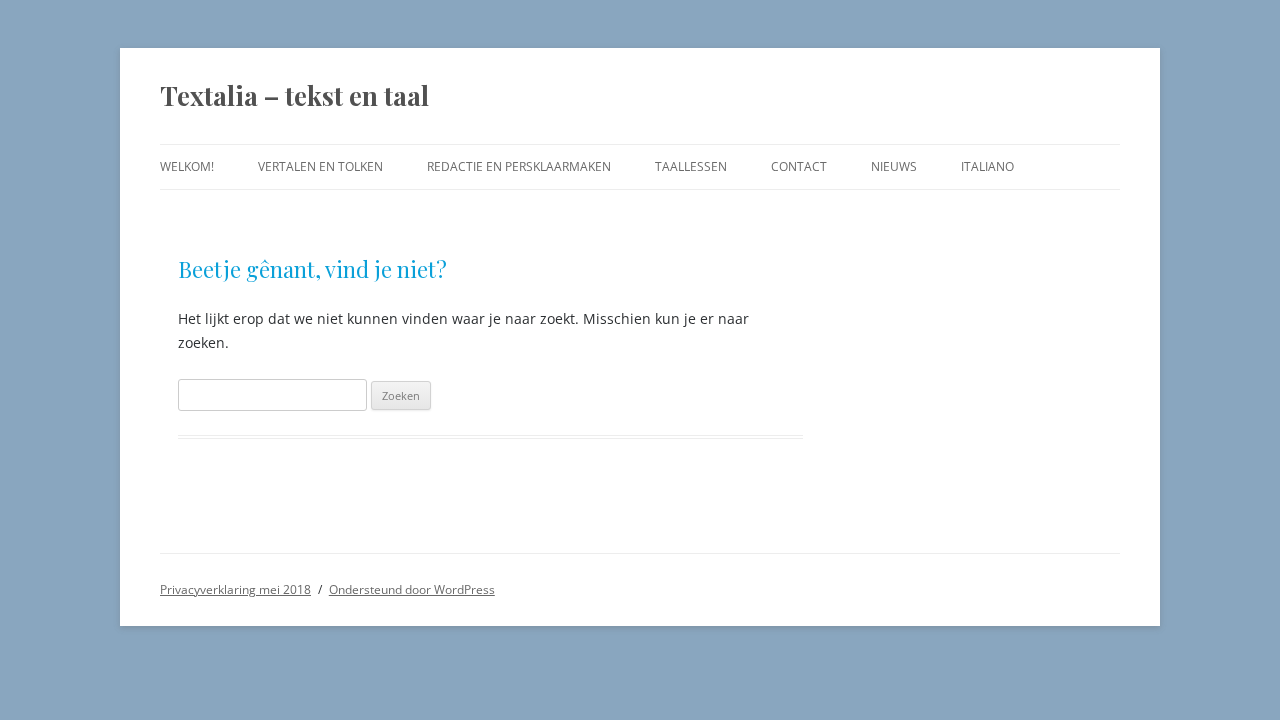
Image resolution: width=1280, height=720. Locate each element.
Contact (799, 166)
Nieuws (894, 166)
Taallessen (691, 166)
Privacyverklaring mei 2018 (235, 589)
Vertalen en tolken (320, 166)
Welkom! (187, 166)
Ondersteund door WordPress (412, 589)
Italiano (987, 166)
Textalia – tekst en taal (294, 95)
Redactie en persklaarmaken (519, 166)
